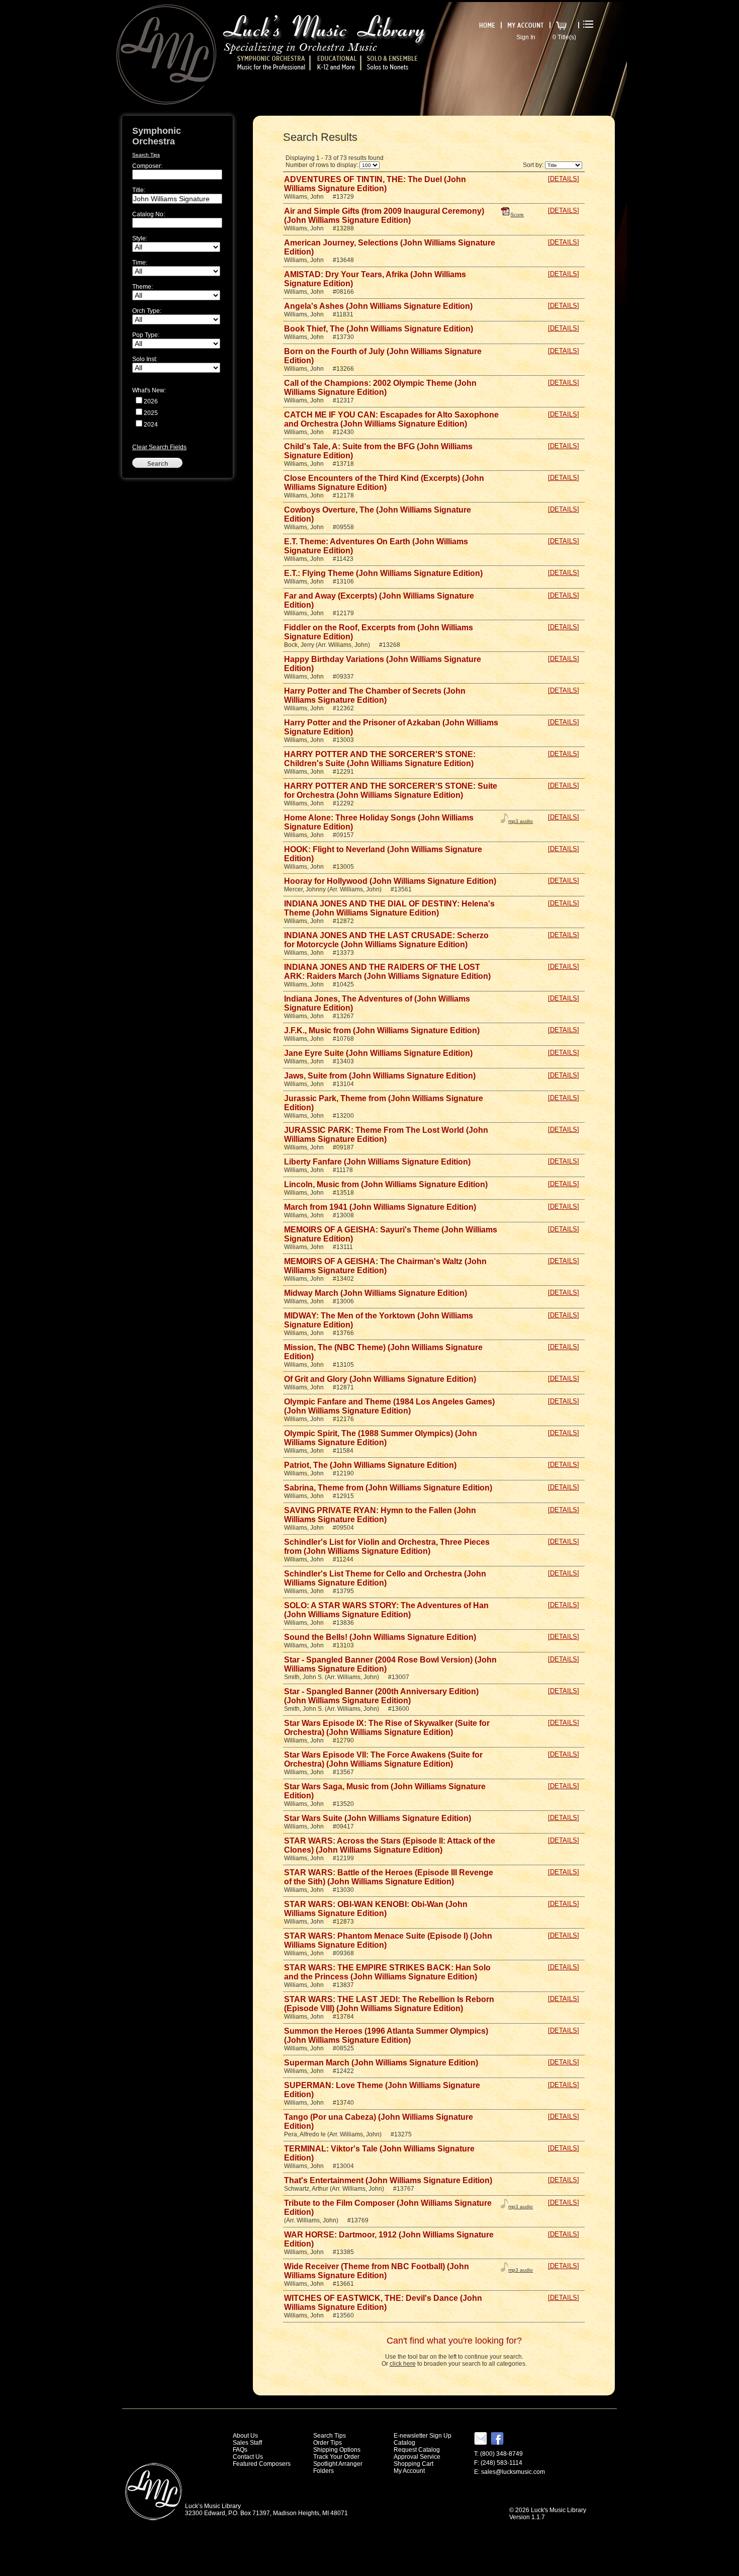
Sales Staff (247, 2443)
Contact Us (248, 2457)
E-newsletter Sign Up (423, 2436)
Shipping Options (337, 2450)
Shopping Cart (413, 2464)
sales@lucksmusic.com (513, 2472)
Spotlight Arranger (338, 2464)
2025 (151, 413)
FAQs (240, 2450)
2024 (151, 425)
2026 (151, 401)
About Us (245, 2436)
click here (403, 2364)
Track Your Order (336, 2457)
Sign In (526, 37)
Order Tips (328, 2443)
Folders (324, 2471)
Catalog (404, 2443)
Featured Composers (262, 2464)
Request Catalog (417, 2450)
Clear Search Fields (159, 447)
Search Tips (146, 155)
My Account (409, 2471)
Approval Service (417, 2457)
